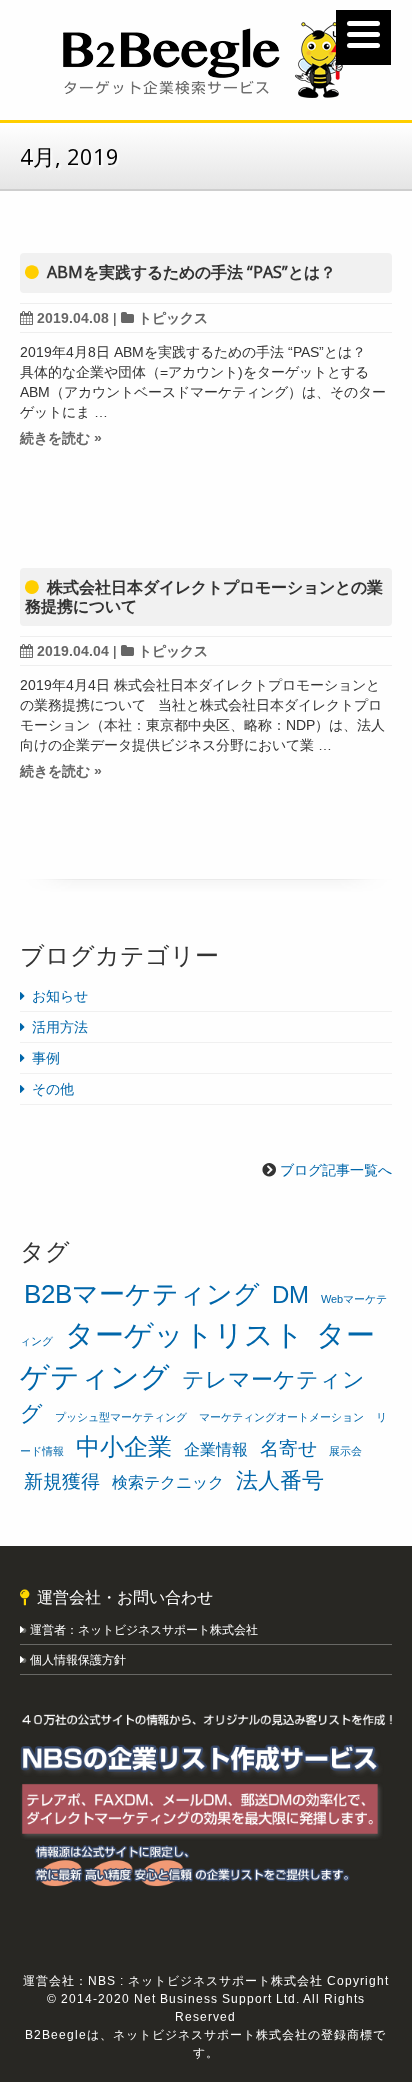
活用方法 (60, 1027)
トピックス (173, 318)
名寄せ (288, 1448)
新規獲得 (62, 1481)
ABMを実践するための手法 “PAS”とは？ (191, 272)
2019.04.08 (73, 318)
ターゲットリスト (184, 1334)
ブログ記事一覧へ (336, 1170)
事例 (46, 1058)
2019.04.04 (73, 651)
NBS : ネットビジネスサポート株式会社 (205, 1981)
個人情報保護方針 (78, 1660)
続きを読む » (61, 438)
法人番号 (280, 1480)
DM (290, 1294)
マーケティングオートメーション (281, 1417)
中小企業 (124, 1446)
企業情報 (216, 1449)
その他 (53, 1089)
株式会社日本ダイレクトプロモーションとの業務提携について (204, 596)
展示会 (345, 1451)
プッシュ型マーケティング (121, 1417)
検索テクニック (168, 1482)
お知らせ (60, 996)
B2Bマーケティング (142, 1294)
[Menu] (363, 37)
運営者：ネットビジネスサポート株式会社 (145, 1630)
